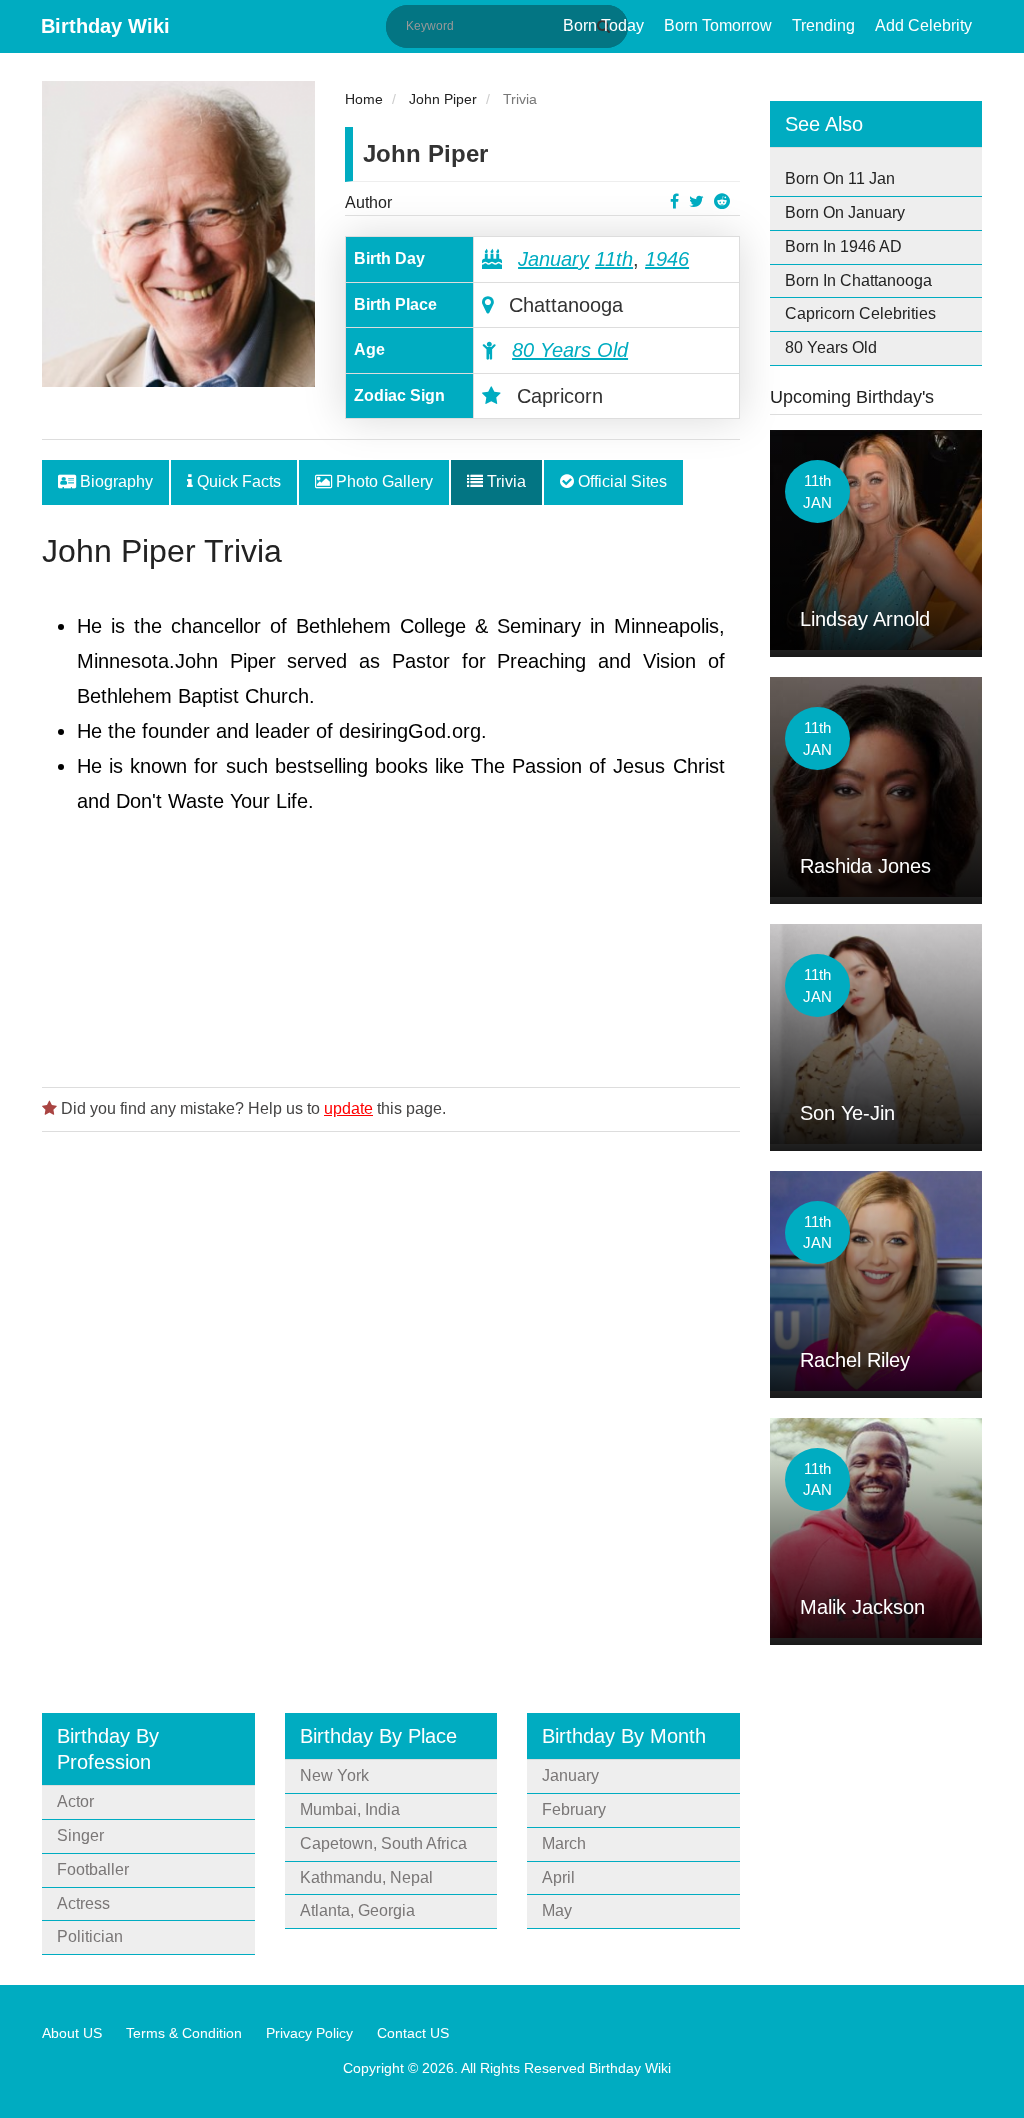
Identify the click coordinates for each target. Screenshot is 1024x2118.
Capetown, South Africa (383, 1843)
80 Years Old (570, 350)
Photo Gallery (382, 481)
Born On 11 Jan (840, 178)
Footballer (93, 1869)
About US (72, 2033)
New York (334, 1775)
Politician (90, 1936)
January (553, 259)
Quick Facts (237, 481)
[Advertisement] (391, 1028)
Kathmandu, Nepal (366, 1877)
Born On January (845, 212)
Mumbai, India (350, 1809)
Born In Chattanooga (858, 280)
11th (614, 259)
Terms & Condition (184, 2033)
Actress (83, 1903)
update (348, 1108)
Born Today (603, 25)
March (564, 1843)
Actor (75, 1801)
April (558, 1877)
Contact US (413, 2033)
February (574, 1809)
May (557, 1910)
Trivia (504, 481)
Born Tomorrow (718, 25)
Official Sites (620, 481)
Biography (114, 481)
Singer (80, 1835)
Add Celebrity (923, 25)
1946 (667, 259)
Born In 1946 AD (843, 246)
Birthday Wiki (105, 26)
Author (368, 202)
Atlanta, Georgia (357, 1910)
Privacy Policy (309, 2033)
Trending (823, 25)
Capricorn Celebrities (860, 313)
